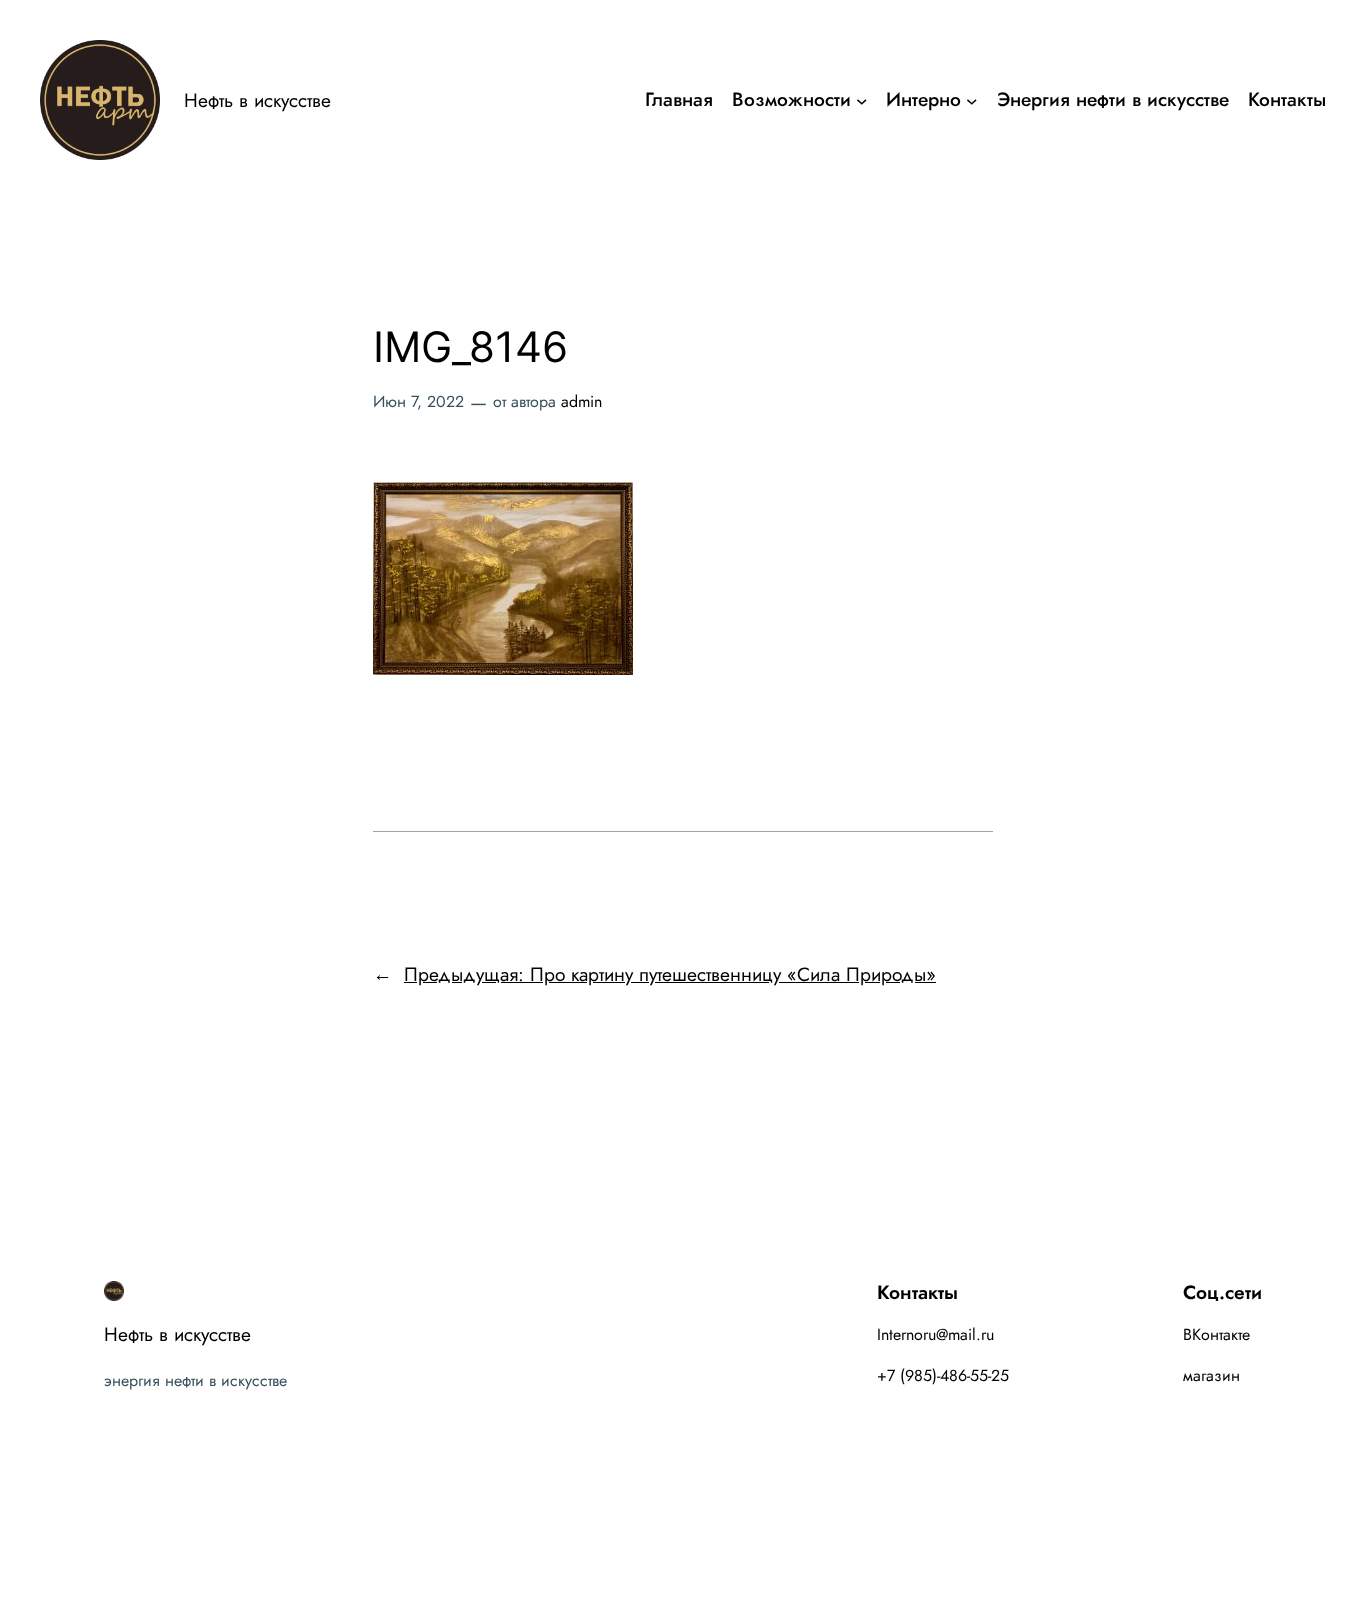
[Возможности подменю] (862, 100)
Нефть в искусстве (257, 100)
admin (581, 401)
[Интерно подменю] (972, 100)
